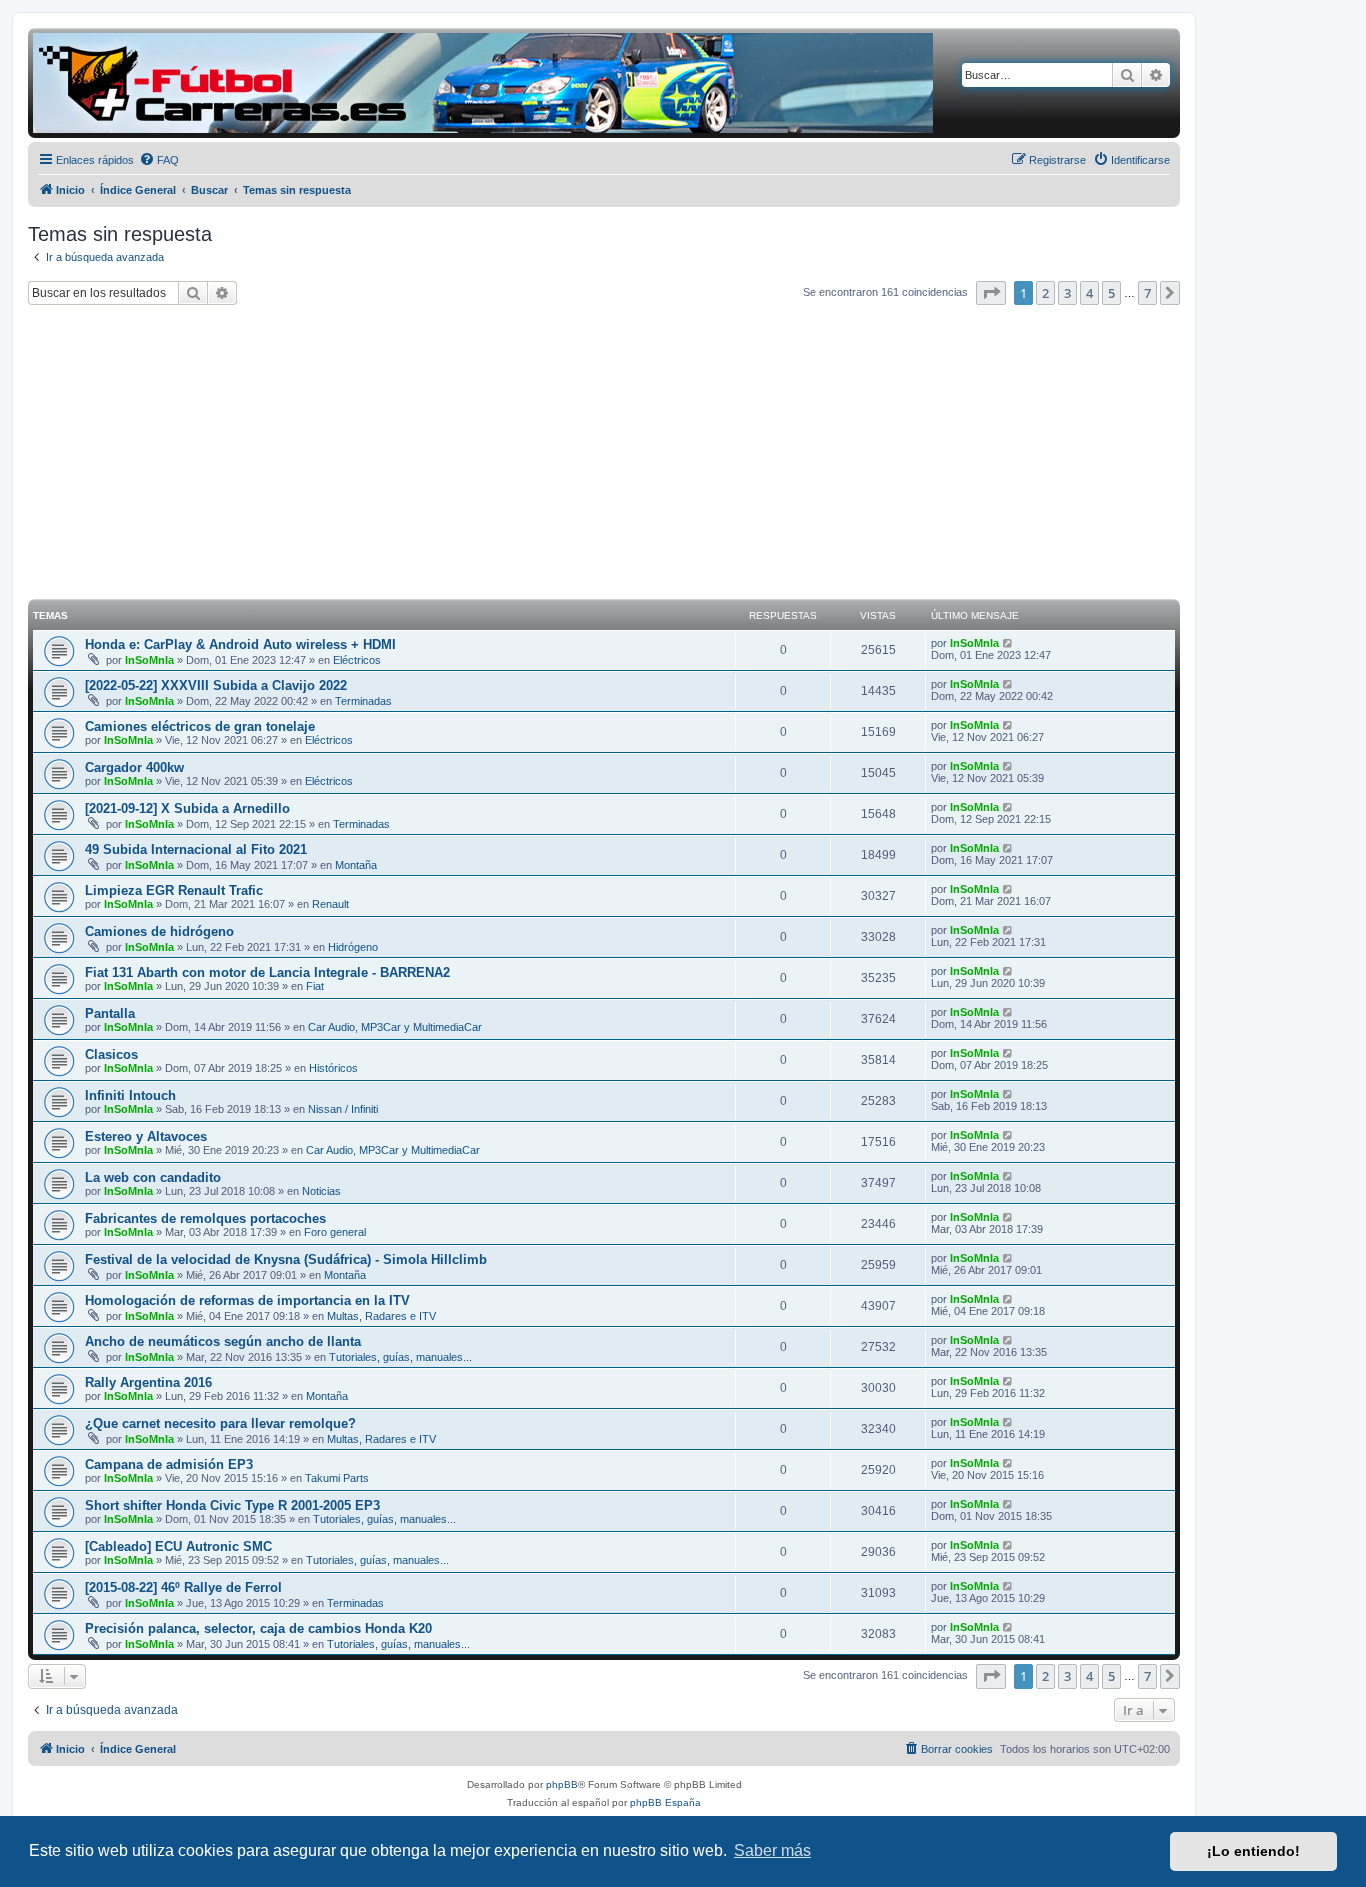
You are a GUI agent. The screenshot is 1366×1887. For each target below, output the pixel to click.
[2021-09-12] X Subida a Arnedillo (187, 808)
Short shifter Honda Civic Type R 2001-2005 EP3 (232, 1505)
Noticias (321, 1191)
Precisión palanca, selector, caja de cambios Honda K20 (258, 1628)
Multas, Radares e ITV (381, 1316)
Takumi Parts (337, 1478)
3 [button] (1067, 293)
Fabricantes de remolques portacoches (205, 1218)
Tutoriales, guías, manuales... (400, 1357)
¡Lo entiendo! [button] (1253, 1851)
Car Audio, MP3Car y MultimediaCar (395, 1027)
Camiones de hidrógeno (159, 931)
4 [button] (1089, 293)
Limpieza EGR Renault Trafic (174, 890)
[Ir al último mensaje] (1008, 643)
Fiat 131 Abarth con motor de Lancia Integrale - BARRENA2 (267, 972)
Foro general (335, 1232)
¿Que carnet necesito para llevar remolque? (220, 1423)
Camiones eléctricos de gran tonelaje (200, 726)
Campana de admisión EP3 (169, 1464)
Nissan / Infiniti (343, 1109)
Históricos (333, 1068)
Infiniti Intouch (130, 1095)
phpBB (562, 1784)
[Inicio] (483, 83)
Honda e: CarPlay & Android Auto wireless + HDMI (240, 644)
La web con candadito (153, 1177)
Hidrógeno (353, 947)
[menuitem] (159, 160)
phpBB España (665, 1802)
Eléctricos (357, 660)
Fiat (315, 986)
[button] (991, 293)
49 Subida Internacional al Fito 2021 (196, 849)
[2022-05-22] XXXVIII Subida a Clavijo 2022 (216, 685)
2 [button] (1045, 293)
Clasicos (111, 1054)
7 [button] (1147, 293)
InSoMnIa (149, 660)
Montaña (356, 865)
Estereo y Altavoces (146, 1136)
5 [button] (1111, 293)
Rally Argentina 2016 (148, 1382)
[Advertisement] (604, 455)
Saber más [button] (772, 1850)
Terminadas (363, 701)
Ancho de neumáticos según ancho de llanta (223, 1341)
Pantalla (110, 1013)
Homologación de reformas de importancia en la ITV (247, 1300)
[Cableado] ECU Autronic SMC (178, 1546)
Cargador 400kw (134, 767)
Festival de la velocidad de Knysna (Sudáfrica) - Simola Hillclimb (286, 1259)
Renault (330, 904)
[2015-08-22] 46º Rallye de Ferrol (183, 1587)
